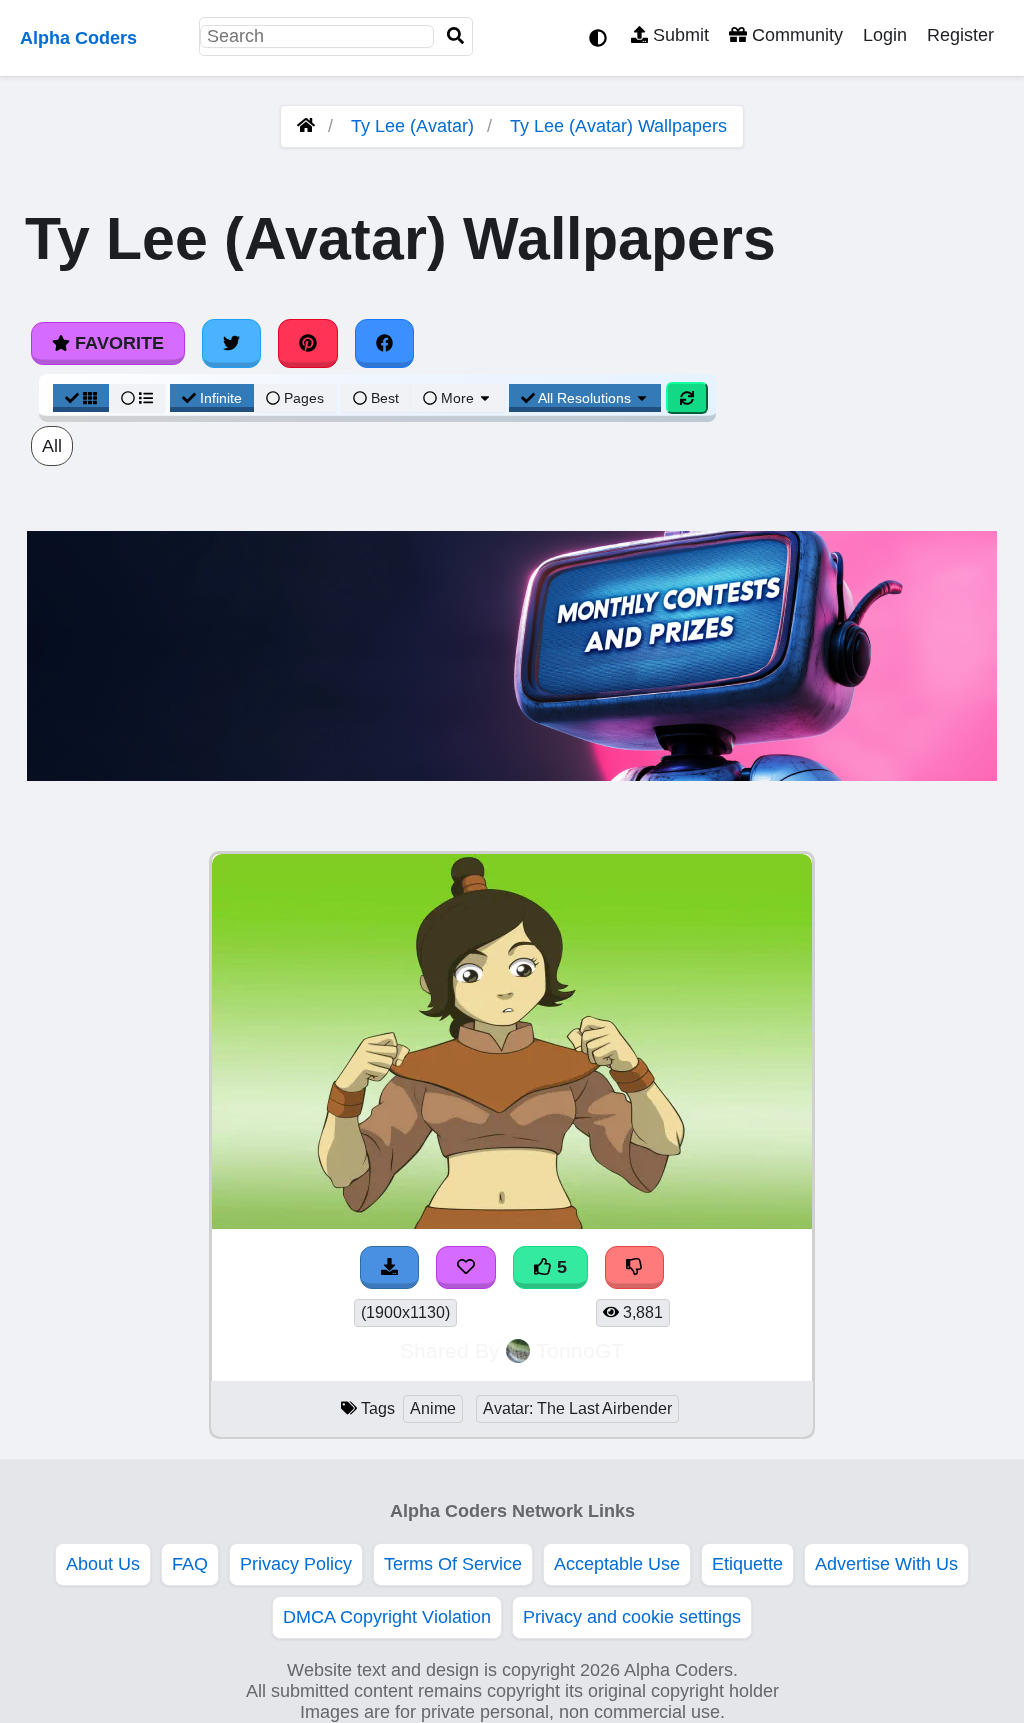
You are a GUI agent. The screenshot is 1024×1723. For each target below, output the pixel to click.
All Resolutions (585, 398)
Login (885, 35)
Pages (304, 398)
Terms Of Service (453, 1564)
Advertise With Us (886, 1564)
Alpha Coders (78, 38)
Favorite (117, 343)
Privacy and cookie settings (632, 1617)
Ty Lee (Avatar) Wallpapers (618, 126)
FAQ (190, 1564)
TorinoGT (580, 1350)
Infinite (221, 398)
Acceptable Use (617, 1564)
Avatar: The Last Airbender (577, 1408)
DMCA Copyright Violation (387, 1617)
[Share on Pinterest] (308, 343)
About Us (103, 1564)
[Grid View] (81, 398)
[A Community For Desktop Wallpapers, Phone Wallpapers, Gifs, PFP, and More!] (306, 126)
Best (383, 398)
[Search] (456, 36)
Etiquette (747, 1564)
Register (960, 35)
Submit (678, 35)
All (52, 446)
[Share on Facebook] (385, 343)
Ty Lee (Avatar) (412, 126)
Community (795, 35)
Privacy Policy (296, 1564)
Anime (433, 1408)
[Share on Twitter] (232, 343)
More (457, 398)
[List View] (137, 398)
